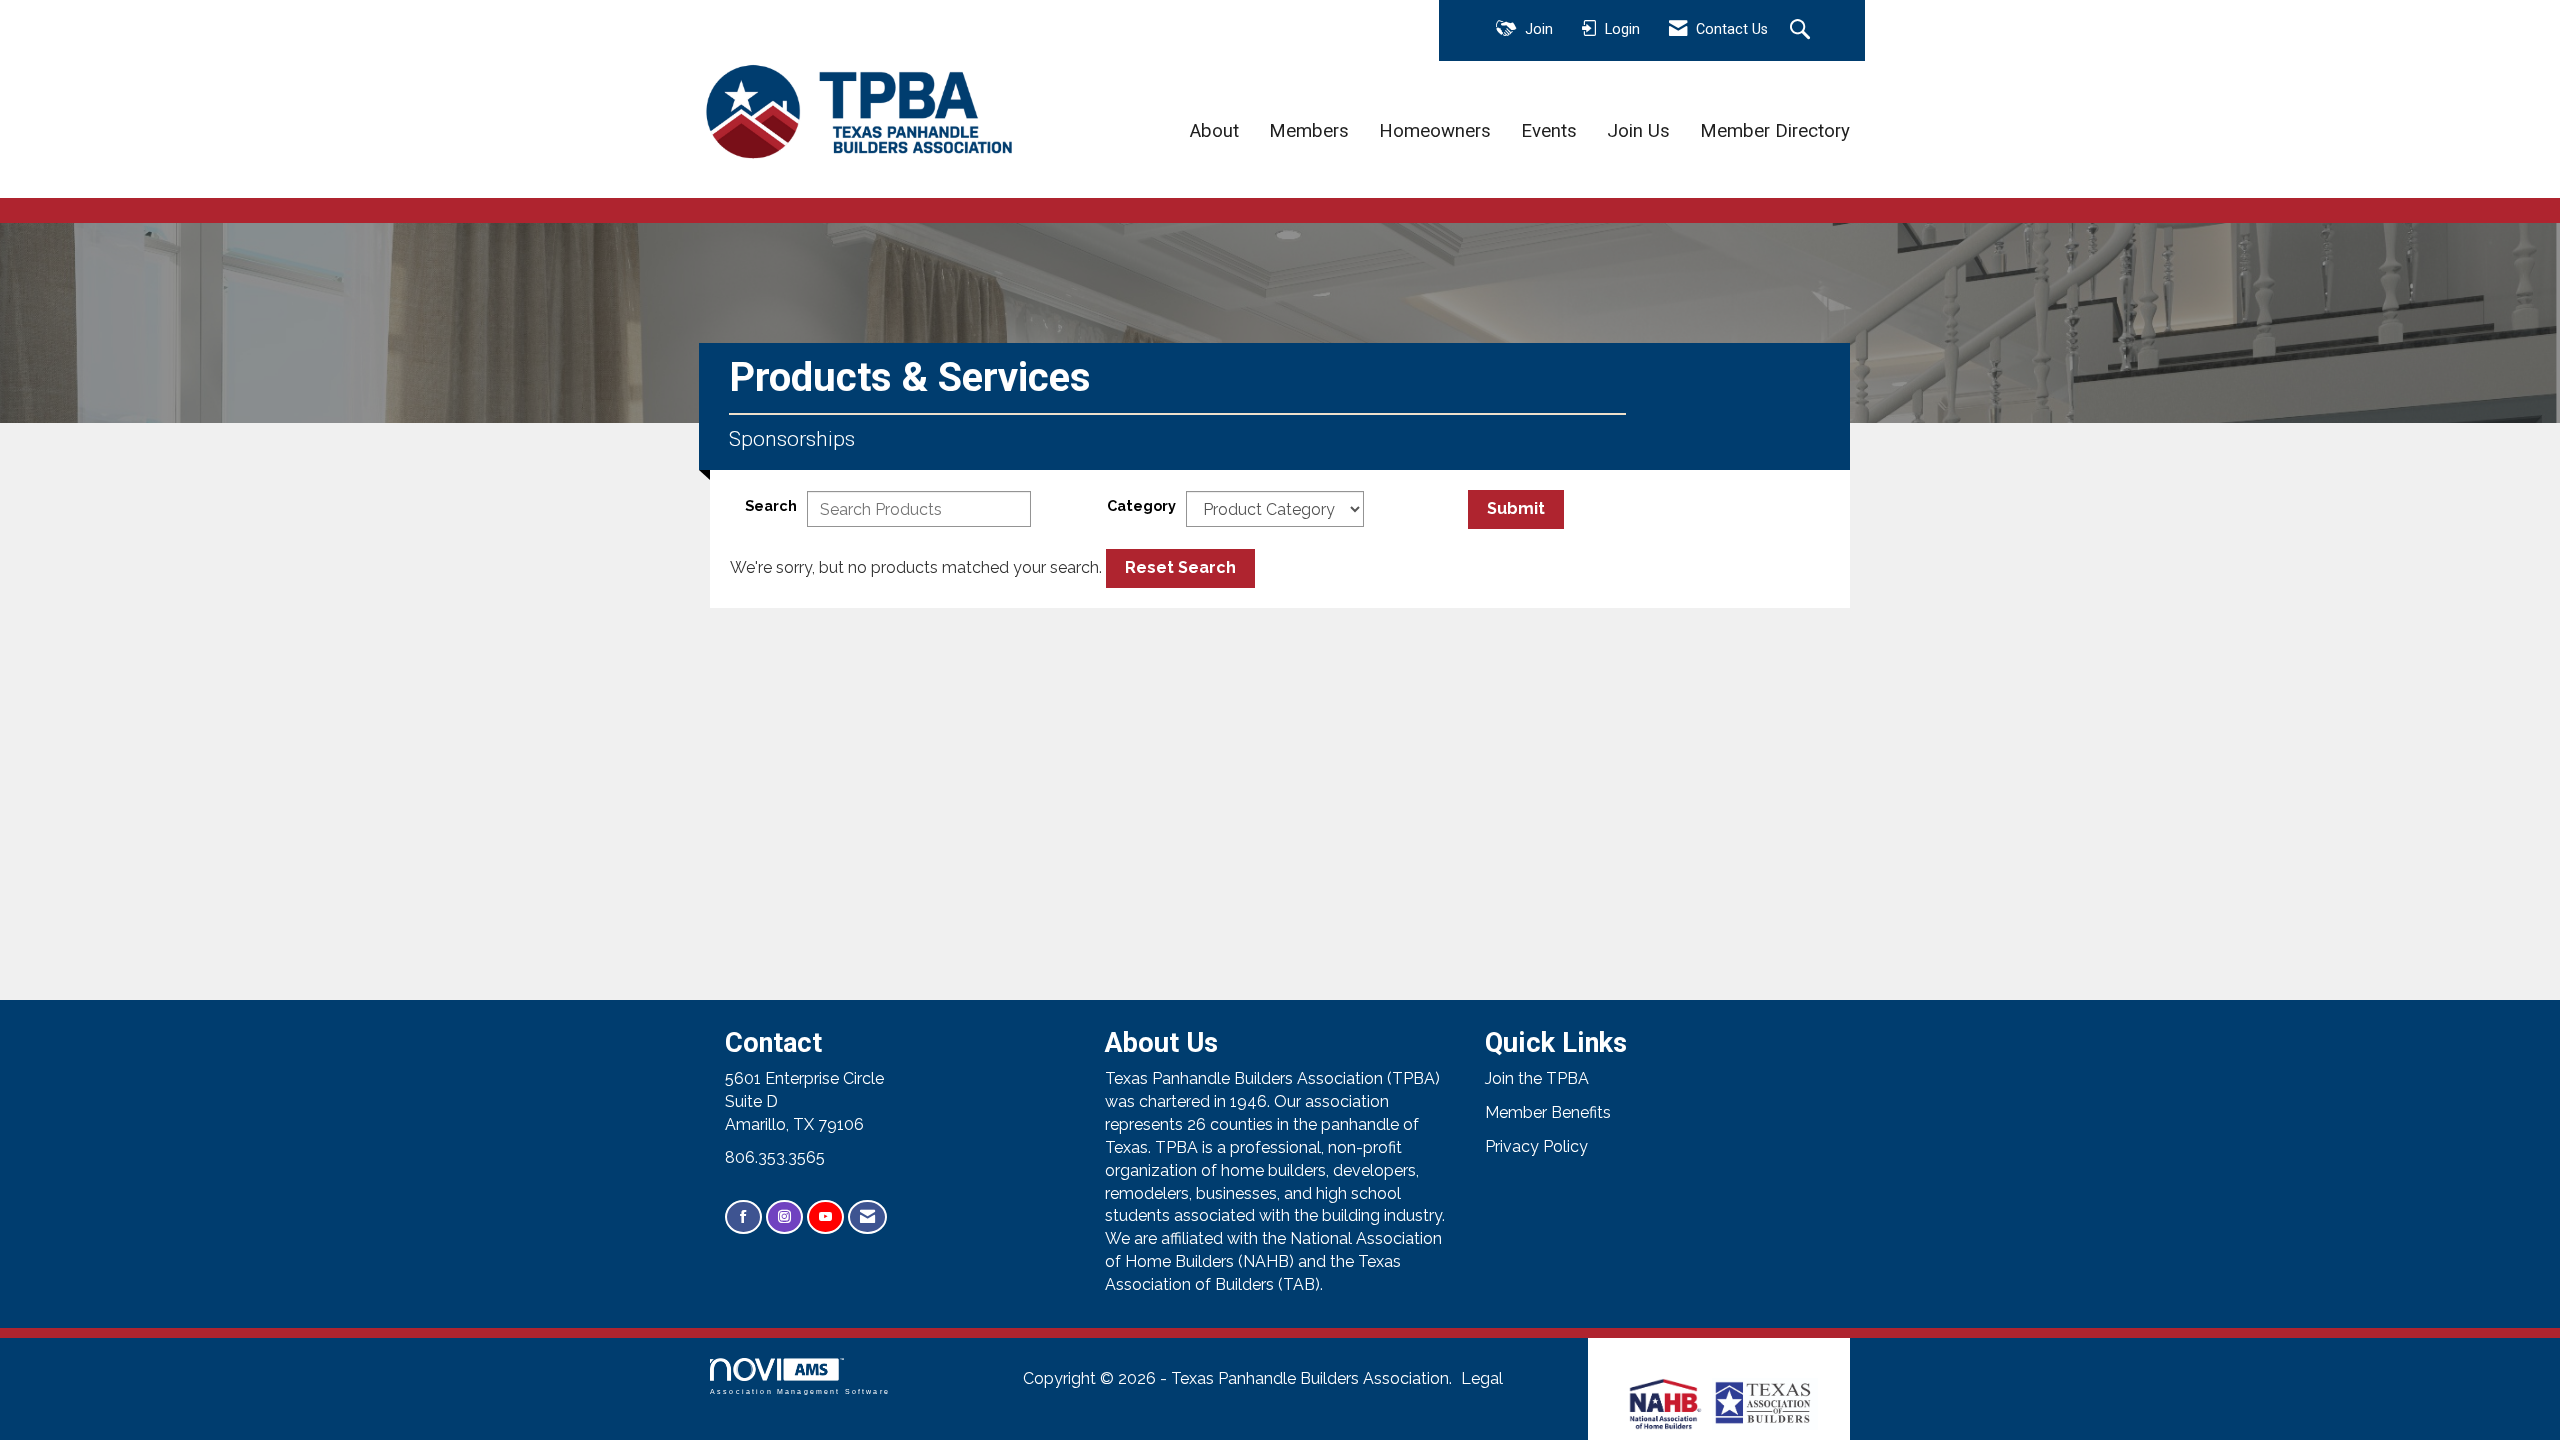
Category (1141, 505)
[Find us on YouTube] (825, 1217)
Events (1549, 131)
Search (771, 505)
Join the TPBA (1537, 1078)
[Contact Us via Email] (867, 1217)
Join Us (1638, 131)
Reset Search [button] (1180, 567)
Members (1309, 131)
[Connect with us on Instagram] (784, 1217)
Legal (1482, 1378)
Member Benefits (1548, 1112)
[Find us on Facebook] (743, 1217)
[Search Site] (1802, 31)
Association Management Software (800, 1391)
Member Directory (1775, 131)
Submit (1516, 508)
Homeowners (1435, 131)
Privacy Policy (1536, 1146)
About (1214, 131)
